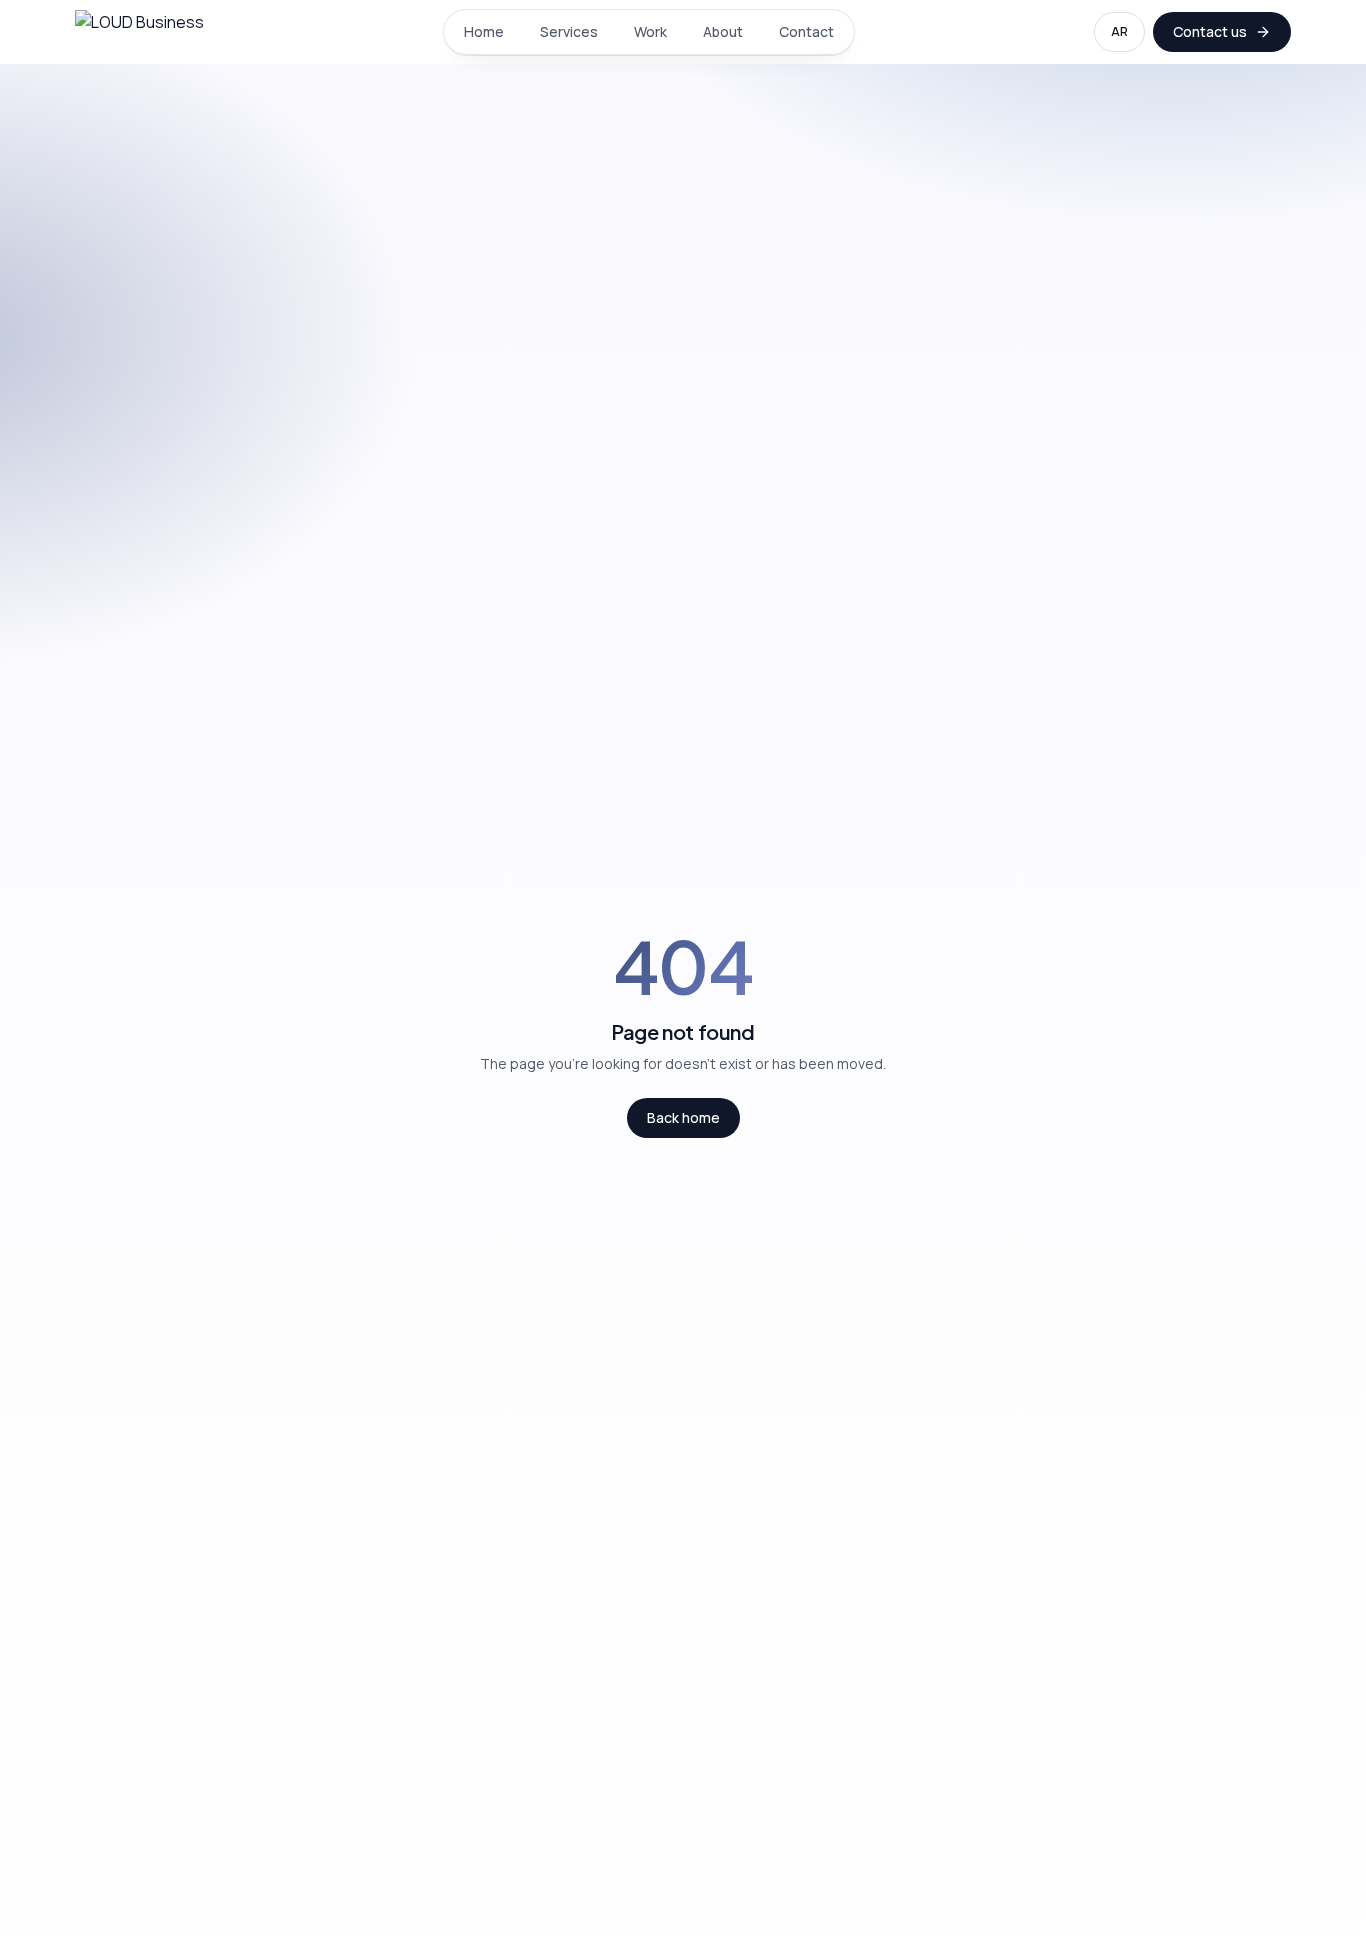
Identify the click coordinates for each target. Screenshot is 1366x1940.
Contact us (1210, 31)
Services (569, 31)
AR (1119, 31)
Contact (806, 31)
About (723, 31)
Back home (683, 1117)
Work (650, 31)
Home (484, 31)
